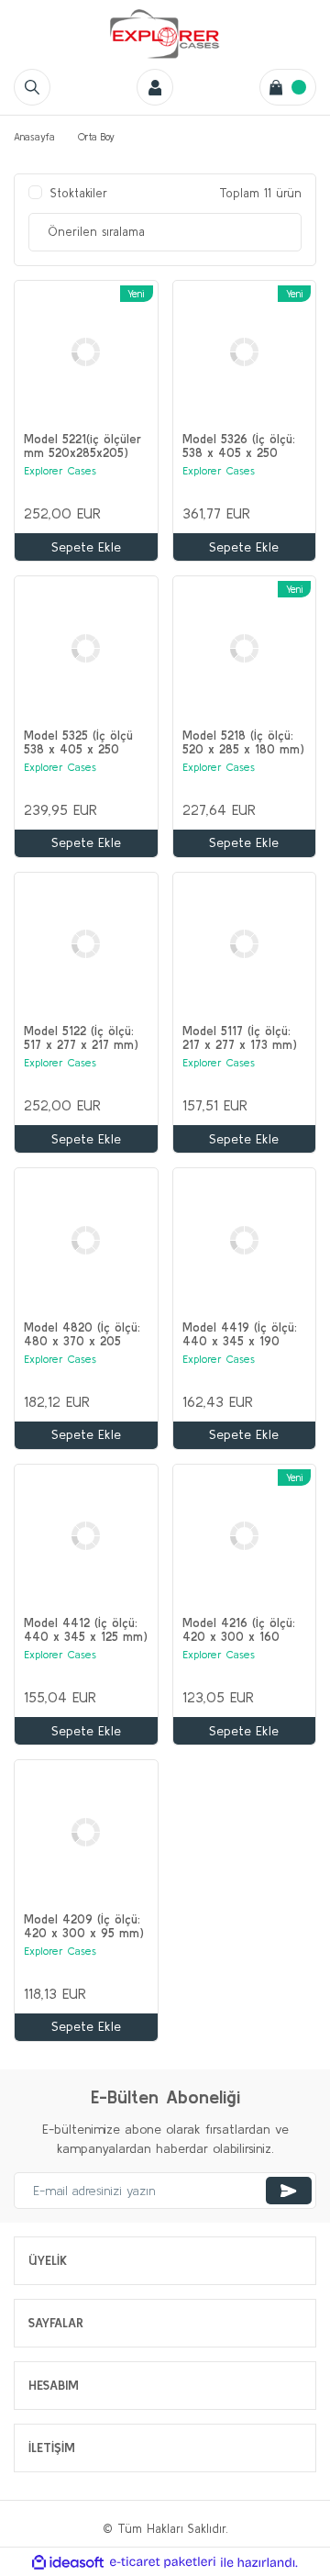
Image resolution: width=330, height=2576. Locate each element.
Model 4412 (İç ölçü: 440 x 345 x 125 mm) (86, 1630)
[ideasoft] (68, 2562)
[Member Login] (155, 87)
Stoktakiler (79, 193)
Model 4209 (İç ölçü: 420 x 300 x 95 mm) (84, 1926)
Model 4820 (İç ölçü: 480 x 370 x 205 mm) (82, 1334)
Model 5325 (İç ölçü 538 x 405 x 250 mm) (78, 742)
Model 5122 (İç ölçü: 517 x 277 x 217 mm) (81, 1038)
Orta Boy (96, 137)
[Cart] (288, 87)
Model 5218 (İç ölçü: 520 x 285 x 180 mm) (243, 742)
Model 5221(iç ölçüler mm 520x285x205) (82, 446)
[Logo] (165, 34)
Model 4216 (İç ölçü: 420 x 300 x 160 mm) (239, 1630)
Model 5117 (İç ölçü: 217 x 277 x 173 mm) (240, 1038)
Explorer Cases (60, 470)
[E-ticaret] (163, 2562)
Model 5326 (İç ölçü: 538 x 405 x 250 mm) (239, 446)
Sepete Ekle (86, 547)
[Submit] (289, 2191)
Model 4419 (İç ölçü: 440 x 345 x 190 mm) (240, 1334)
